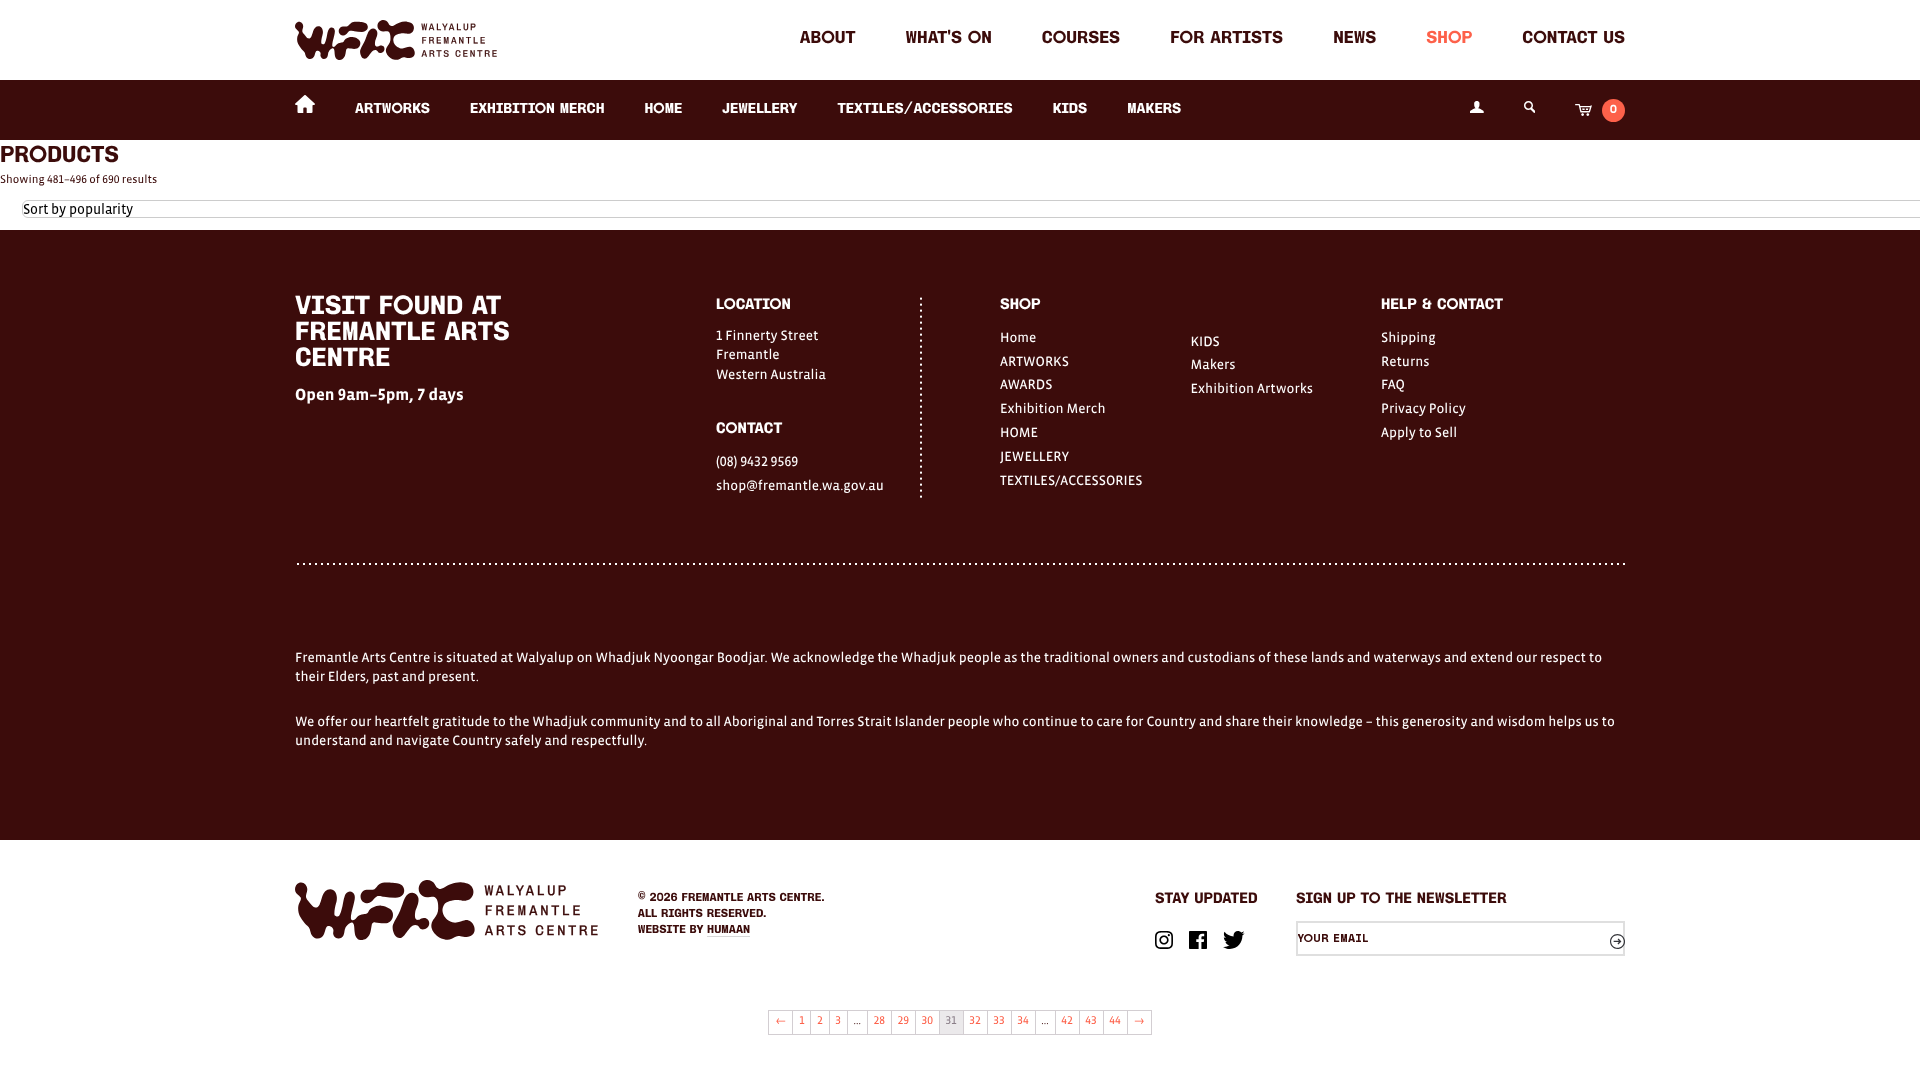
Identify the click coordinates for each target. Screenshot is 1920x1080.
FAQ (1393, 384)
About (828, 39)
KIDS (1070, 109)
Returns (1405, 361)
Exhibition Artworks (1252, 388)
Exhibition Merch (537, 109)
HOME (663, 109)
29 (904, 1021)
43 (1091, 1021)
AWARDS (1026, 384)
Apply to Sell (1419, 432)
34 (1023, 1021)
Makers (1154, 109)
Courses (1081, 39)
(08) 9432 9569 (757, 461)
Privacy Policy (1423, 408)
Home (1018, 337)
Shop (1449, 39)
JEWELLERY (759, 109)
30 (928, 1021)
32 (975, 1021)
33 (999, 1021)
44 (1115, 1021)
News (1354, 39)
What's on (949, 39)
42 (1067, 1021)
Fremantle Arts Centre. (753, 898)
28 (880, 1021)
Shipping (1408, 337)
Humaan (728, 930)
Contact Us (1573, 39)
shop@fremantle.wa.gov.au (800, 485)
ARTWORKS (392, 109)
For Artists (1226, 39)
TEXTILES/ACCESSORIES (924, 109)
